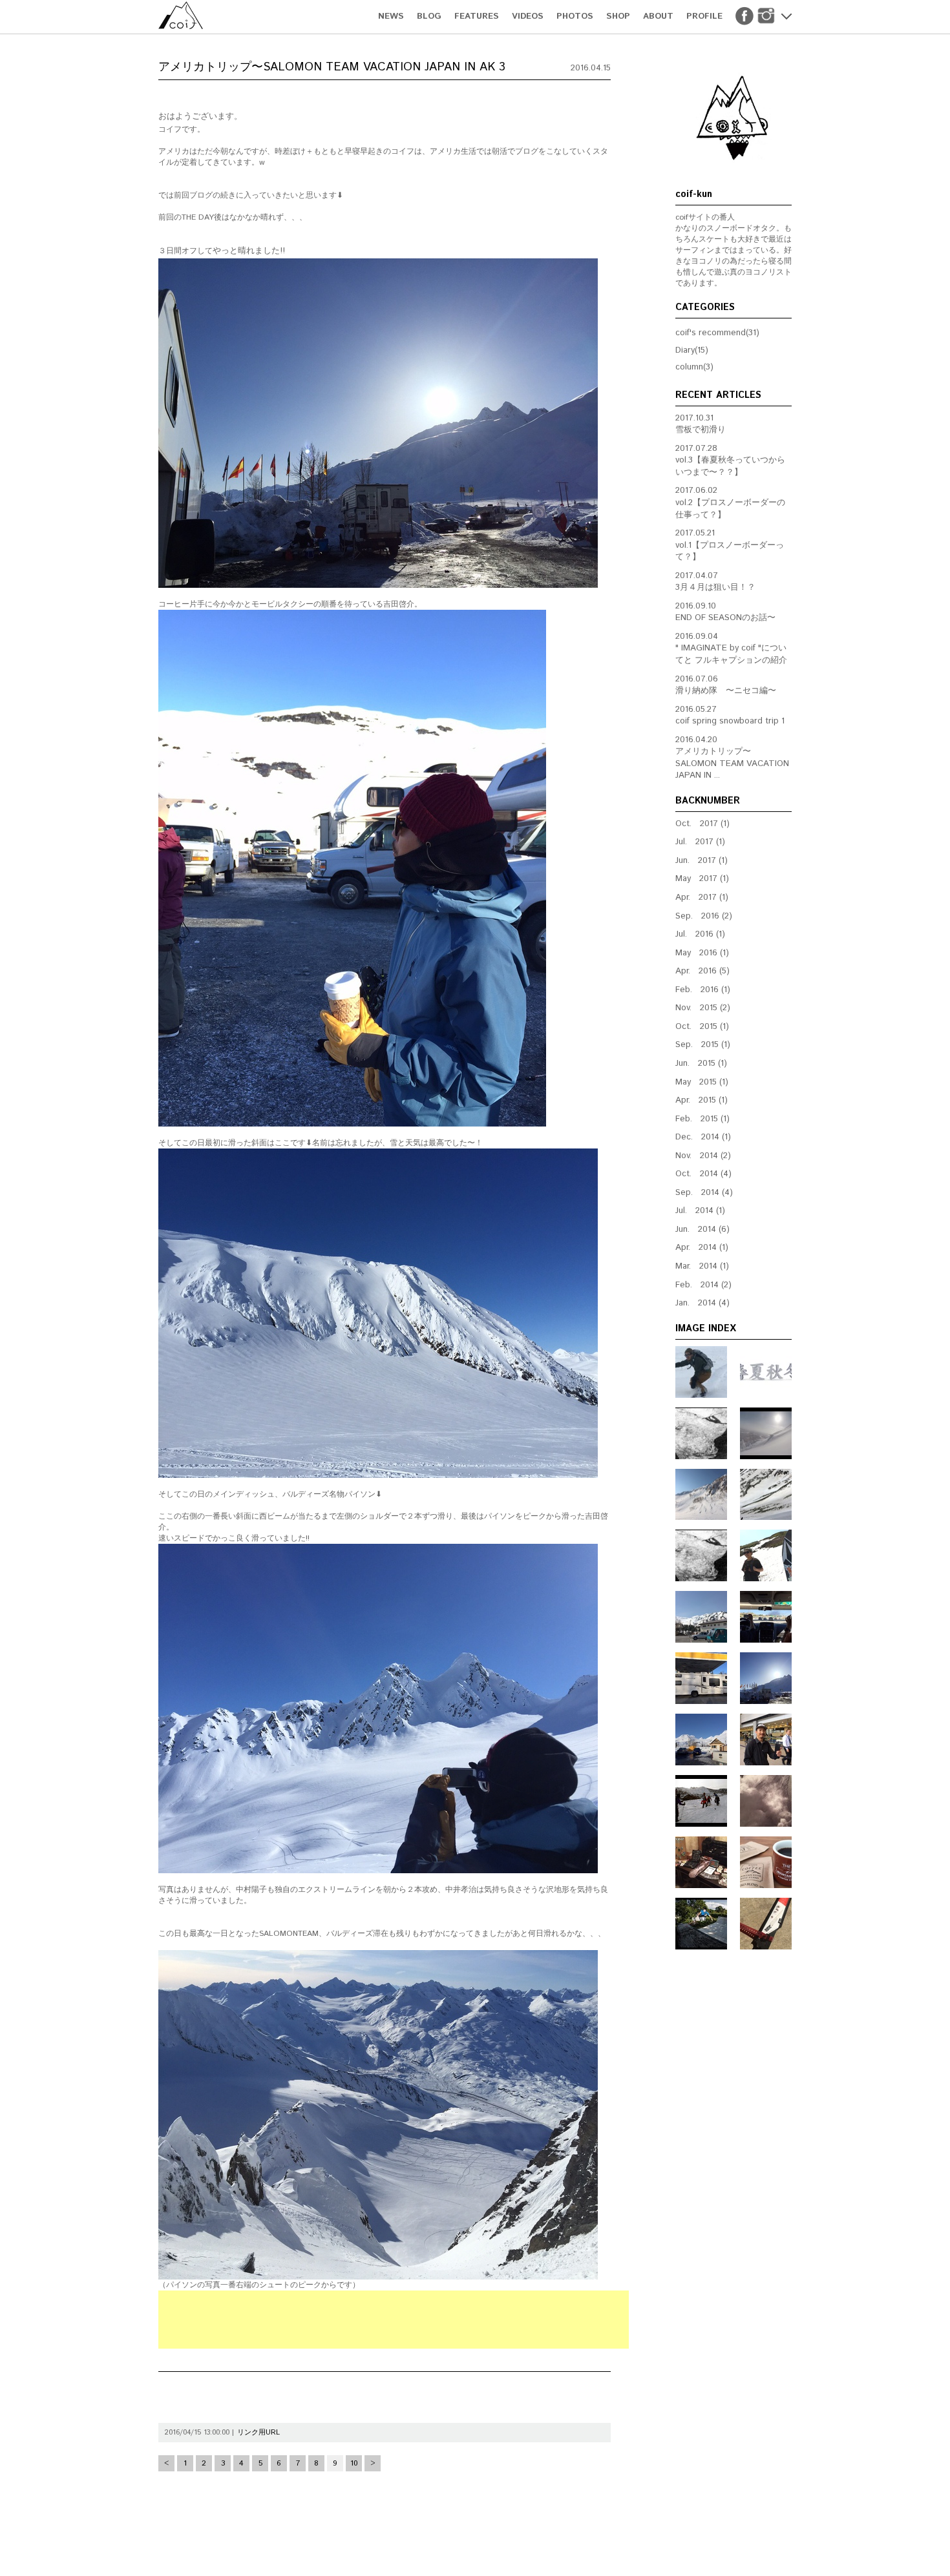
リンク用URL (259, 2433)
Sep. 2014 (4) (704, 1193)
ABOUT (658, 16)
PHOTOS (575, 16)
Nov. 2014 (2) (703, 1156)
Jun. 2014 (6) (702, 1230)
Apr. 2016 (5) (702, 971)
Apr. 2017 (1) (702, 898)
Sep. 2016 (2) (704, 916)
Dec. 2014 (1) (703, 1137)
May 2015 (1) (702, 1082)
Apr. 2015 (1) (702, 1100)
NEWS (391, 16)
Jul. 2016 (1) (700, 934)
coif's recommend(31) (717, 333)
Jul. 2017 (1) (700, 842)
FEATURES (477, 16)
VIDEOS (528, 16)
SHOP (618, 16)
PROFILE (704, 16)
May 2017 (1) (702, 879)
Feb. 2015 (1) (702, 1119)
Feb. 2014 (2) (703, 1285)
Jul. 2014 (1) (700, 1211)
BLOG (429, 16)
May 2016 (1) (702, 953)
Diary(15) (692, 350)
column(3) (694, 367)
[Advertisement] (394, 2320)
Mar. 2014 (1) (702, 1266)
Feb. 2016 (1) (703, 990)
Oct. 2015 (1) (702, 1027)
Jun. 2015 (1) (701, 1064)
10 (354, 2463)
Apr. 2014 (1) (702, 1248)
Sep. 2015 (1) (703, 1045)
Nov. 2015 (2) (703, 1008)
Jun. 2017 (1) (702, 861)
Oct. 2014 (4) (703, 1174)
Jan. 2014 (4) (702, 1303)
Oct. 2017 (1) (702, 824)
